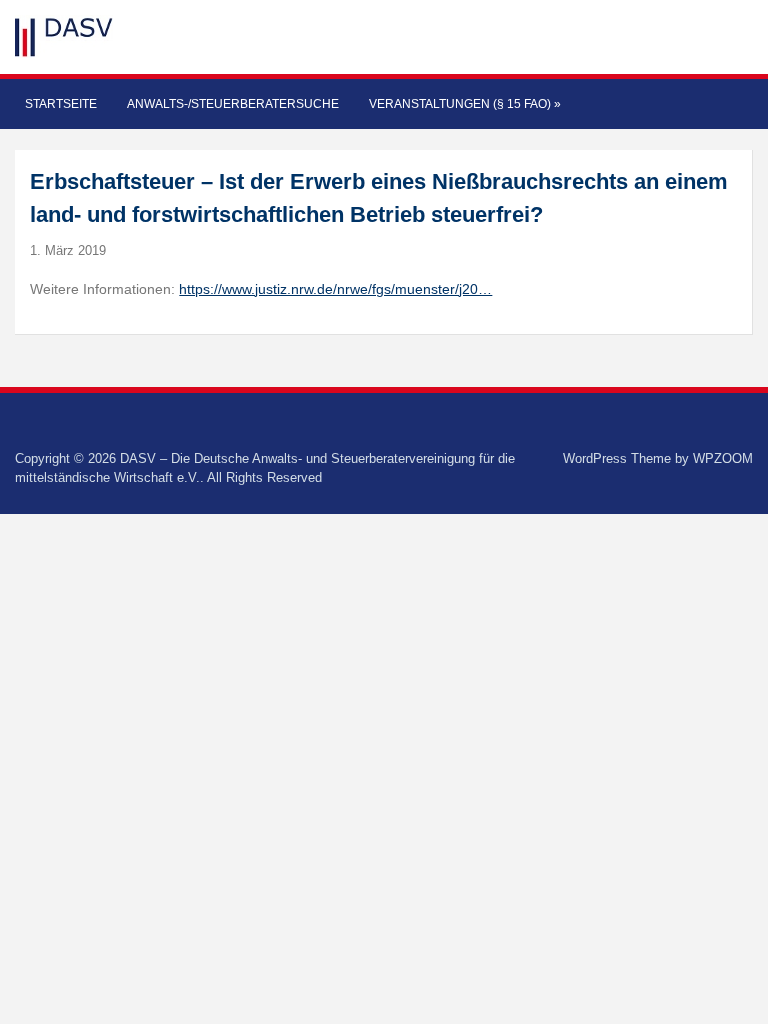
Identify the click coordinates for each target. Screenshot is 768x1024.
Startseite (61, 104)
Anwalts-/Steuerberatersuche (233, 104)
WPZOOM (723, 458)
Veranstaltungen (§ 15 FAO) (465, 104)
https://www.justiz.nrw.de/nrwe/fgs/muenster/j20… (335, 289)
